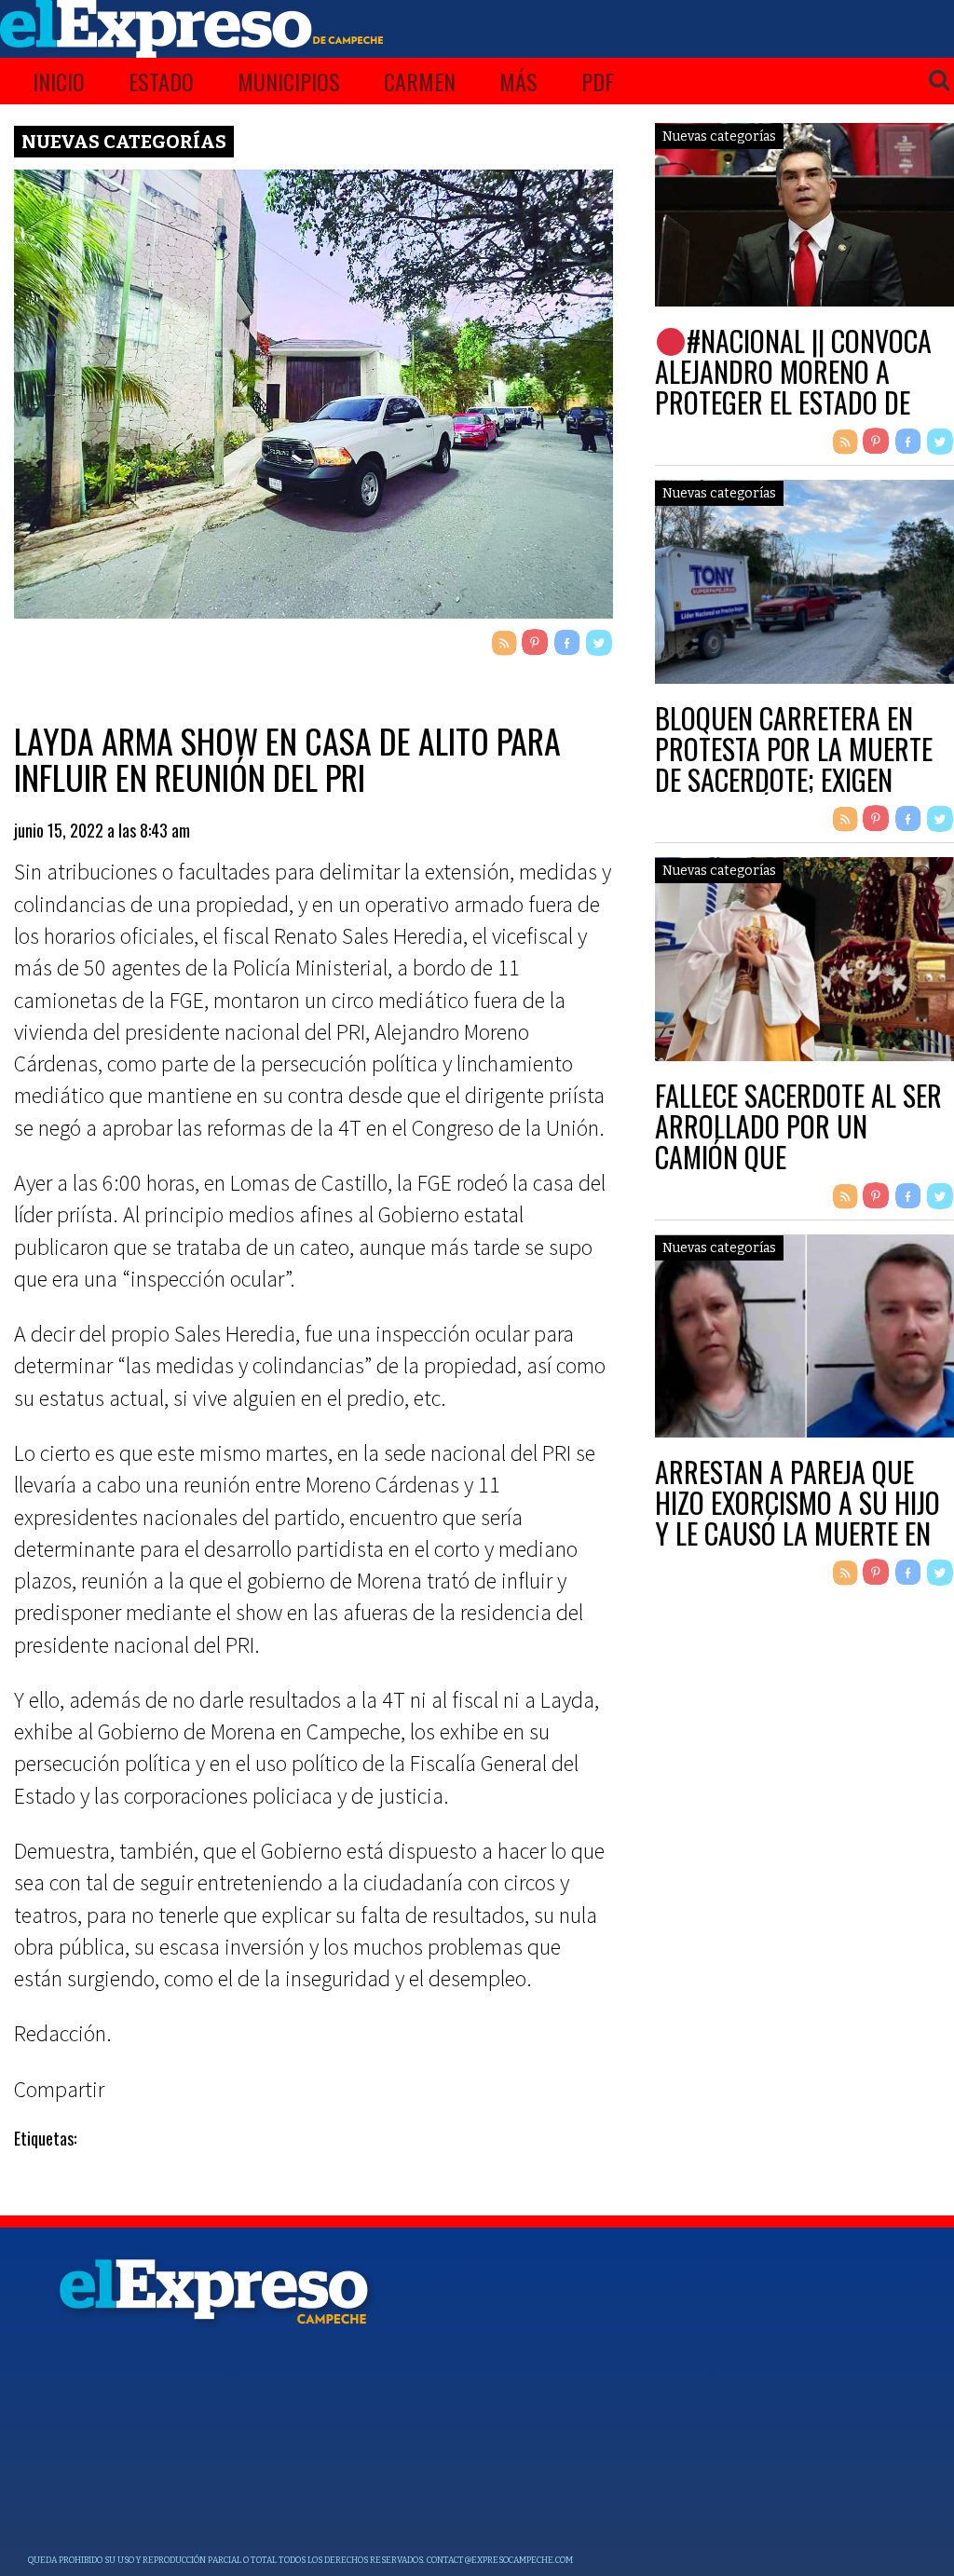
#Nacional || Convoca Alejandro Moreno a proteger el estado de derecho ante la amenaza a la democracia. (801, 402)
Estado (161, 81)
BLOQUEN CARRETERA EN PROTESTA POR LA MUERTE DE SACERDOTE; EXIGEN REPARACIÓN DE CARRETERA (801, 764)
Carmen (420, 81)
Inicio (59, 81)
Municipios (289, 81)
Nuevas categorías (124, 142)
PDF (598, 81)
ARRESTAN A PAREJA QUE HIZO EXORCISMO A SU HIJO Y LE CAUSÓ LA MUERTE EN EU (797, 1518)
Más (518, 81)
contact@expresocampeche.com (500, 2560)
